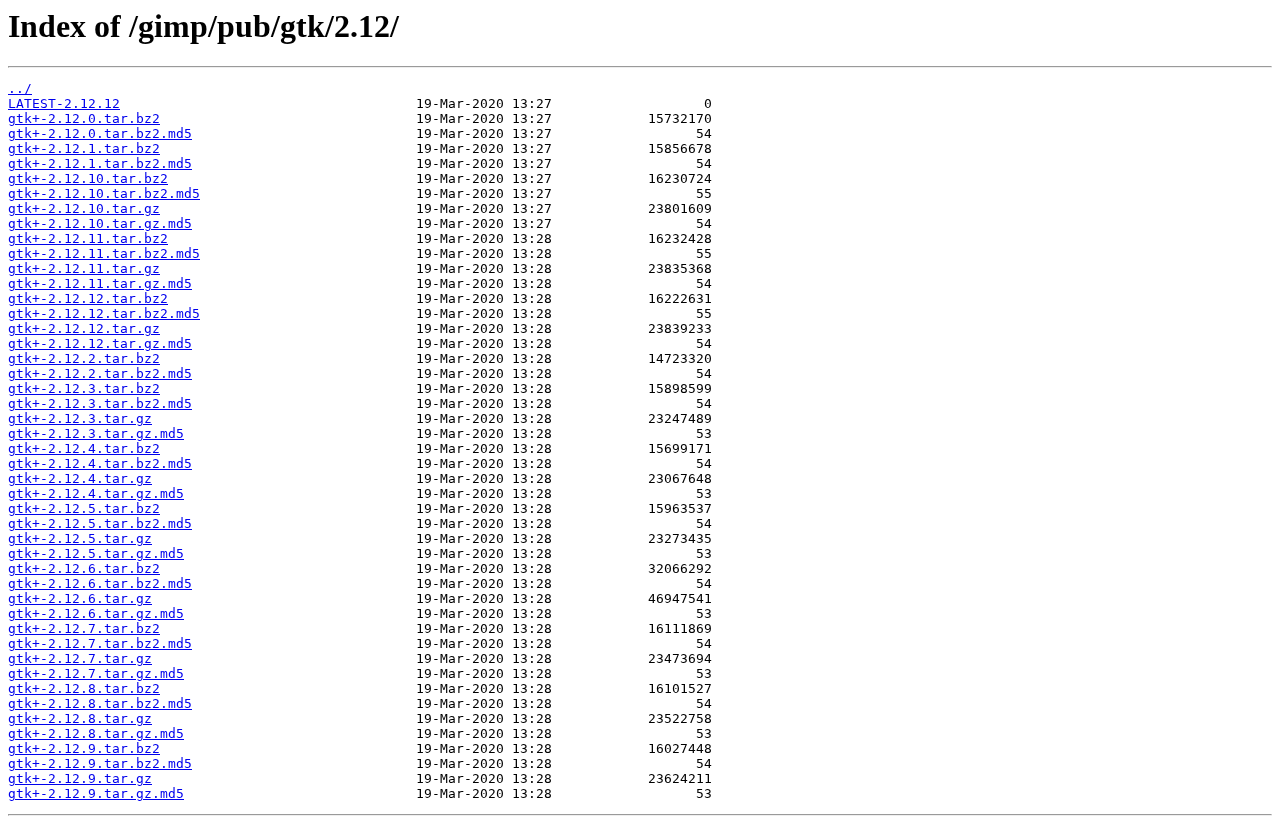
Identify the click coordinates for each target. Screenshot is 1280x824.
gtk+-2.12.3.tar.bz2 (84, 388)
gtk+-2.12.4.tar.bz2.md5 (100, 463)
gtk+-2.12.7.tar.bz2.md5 (100, 643)
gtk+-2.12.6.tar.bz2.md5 (100, 583)
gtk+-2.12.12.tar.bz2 (88, 298)
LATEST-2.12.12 (64, 103)
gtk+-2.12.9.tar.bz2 (84, 748)
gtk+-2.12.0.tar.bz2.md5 (100, 133)
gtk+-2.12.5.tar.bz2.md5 (100, 523)
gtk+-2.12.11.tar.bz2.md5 (104, 253)
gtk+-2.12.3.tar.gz (80, 418)
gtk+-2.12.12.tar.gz (84, 328)
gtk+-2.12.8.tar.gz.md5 (96, 733)
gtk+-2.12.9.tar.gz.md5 (96, 793)
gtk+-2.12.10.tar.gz (84, 208)
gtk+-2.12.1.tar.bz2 (84, 148)
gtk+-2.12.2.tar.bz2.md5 (100, 373)
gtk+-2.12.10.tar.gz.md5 (100, 223)
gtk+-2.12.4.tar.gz (80, 478)
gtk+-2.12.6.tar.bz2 (84, 568)
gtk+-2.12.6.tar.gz (80, 598)
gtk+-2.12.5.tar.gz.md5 (96, 553)
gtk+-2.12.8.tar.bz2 (84, 688)
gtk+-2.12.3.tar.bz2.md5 (100, 403)
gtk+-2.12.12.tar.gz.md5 (100, 343)
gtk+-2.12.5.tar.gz (80, 538)
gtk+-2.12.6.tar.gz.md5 (96, 613)
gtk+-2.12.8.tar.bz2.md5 (100, 703)
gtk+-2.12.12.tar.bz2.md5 (104, 313)
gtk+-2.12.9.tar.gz (80, 778)
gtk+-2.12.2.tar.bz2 (84, 358)
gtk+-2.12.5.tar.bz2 (84, 508)
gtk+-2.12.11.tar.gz (84, 268)
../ (20, 88)
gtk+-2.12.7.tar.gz (80, 658)
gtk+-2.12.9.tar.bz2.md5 (100, 763)
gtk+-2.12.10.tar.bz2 (88, 178)
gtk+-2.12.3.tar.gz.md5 (96, 433)
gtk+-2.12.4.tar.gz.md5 (96, 493)
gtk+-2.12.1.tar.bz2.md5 (100, 163)
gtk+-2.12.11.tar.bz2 (88, 238)
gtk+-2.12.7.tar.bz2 (84, 628)
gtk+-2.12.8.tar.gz (80, 718)
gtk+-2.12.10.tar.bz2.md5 (104, 193)
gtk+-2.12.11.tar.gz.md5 (100, 283)
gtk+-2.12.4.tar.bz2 (84, 448)
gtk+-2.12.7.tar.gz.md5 (96, 673)
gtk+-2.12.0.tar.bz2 (84, 118)
